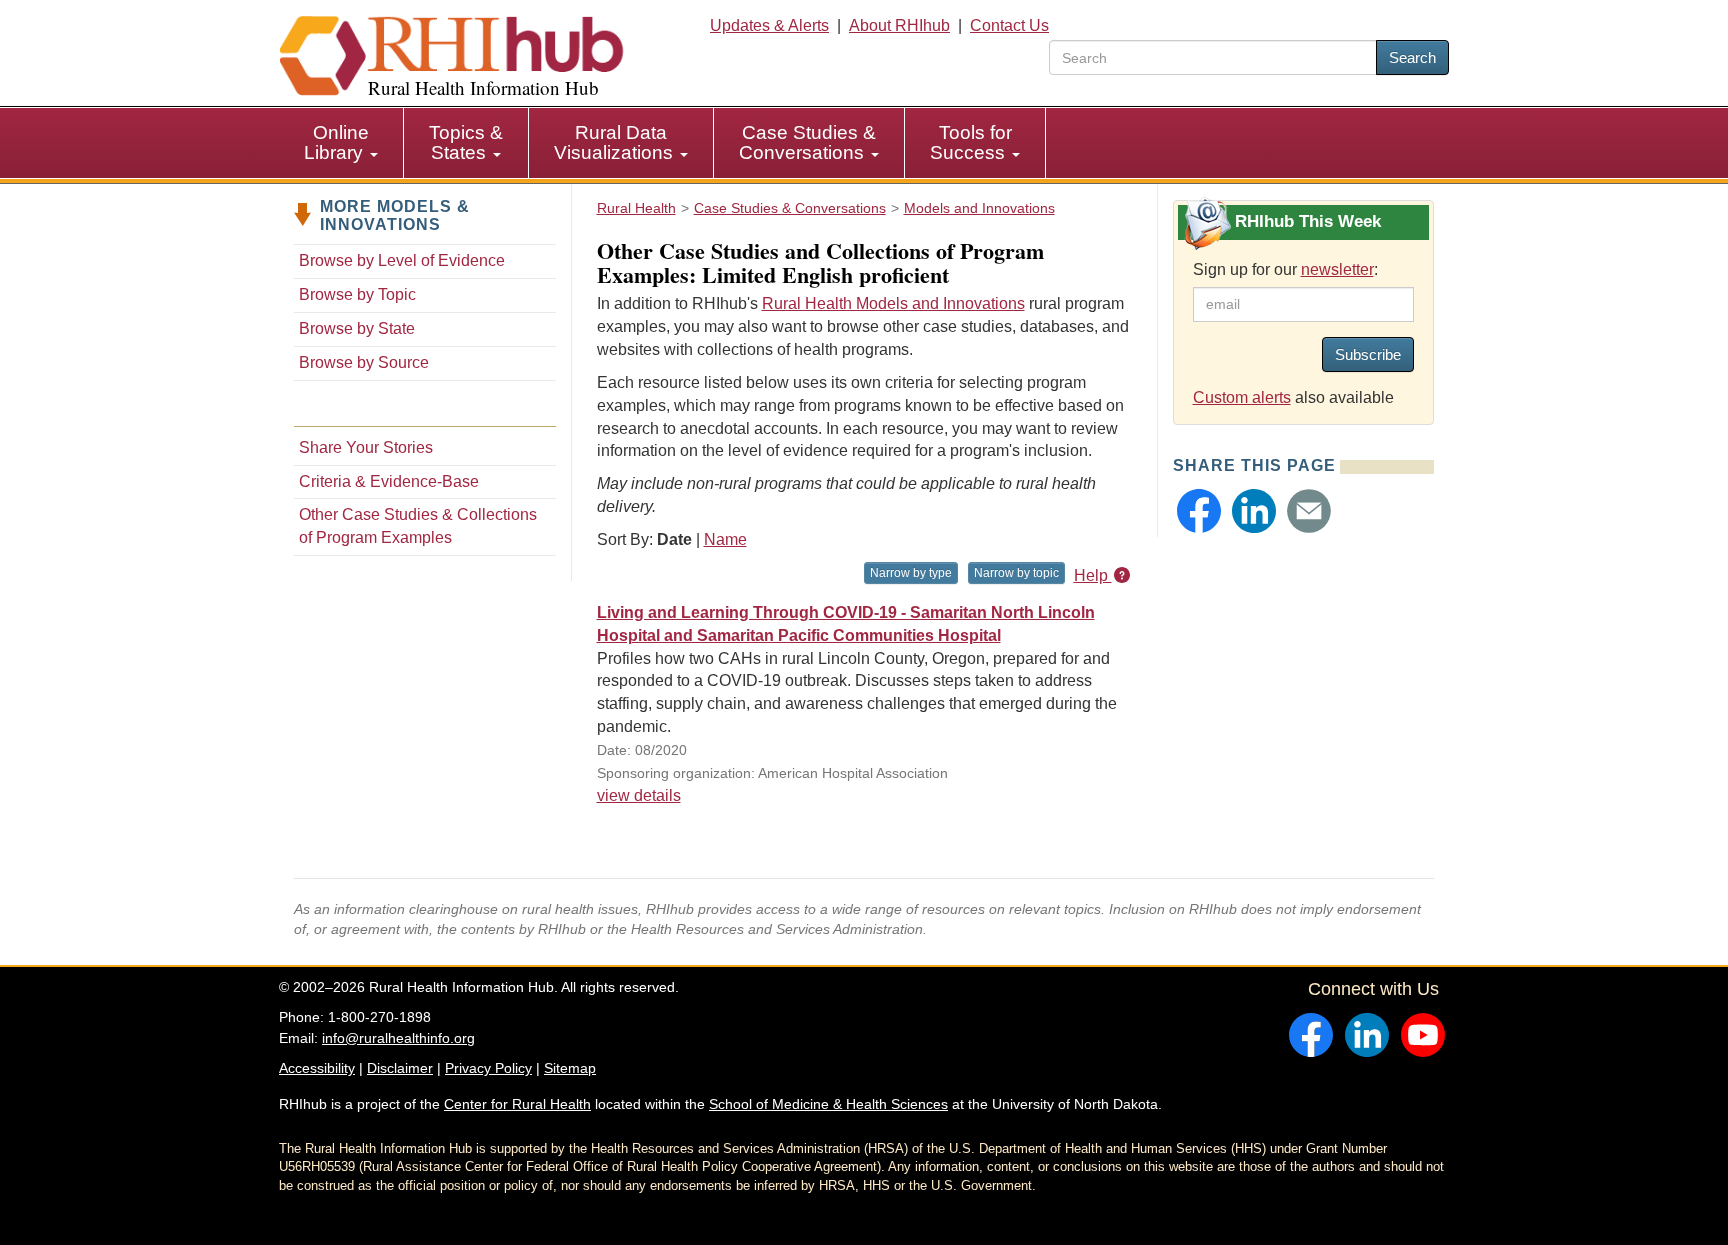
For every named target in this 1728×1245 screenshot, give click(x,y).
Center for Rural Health (517, 1104)
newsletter (1337, 269)
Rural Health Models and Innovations (893, 303)
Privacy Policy (488, 1068)
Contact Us (1009, 25)
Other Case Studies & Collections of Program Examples (418, 526)
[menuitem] (341, 143)
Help (1093, 575)
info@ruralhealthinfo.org (398, 1038)
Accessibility (317, 1068)
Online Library (336, 142)
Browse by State (357, 328)
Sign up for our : (1285, 269)
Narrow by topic (1016, 573)
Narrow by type (911, 573)
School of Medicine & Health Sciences (828, 1104)
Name (725, 539)
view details (639, 795)
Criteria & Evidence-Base (389, 481)
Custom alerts (1242, 397)
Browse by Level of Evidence (402, 260)
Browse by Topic (357, 294)
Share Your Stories (366, 447)
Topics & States (466, 142)
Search (1412, 57)
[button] (1199, 511)
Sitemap (570, 1068)
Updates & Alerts (769, 25)
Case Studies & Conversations (807, 142)
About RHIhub (899, 25)
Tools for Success (971, 142)
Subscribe (1368, 354)
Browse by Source (364, 362)
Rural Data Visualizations (616, 142)
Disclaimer (400, 1068)
